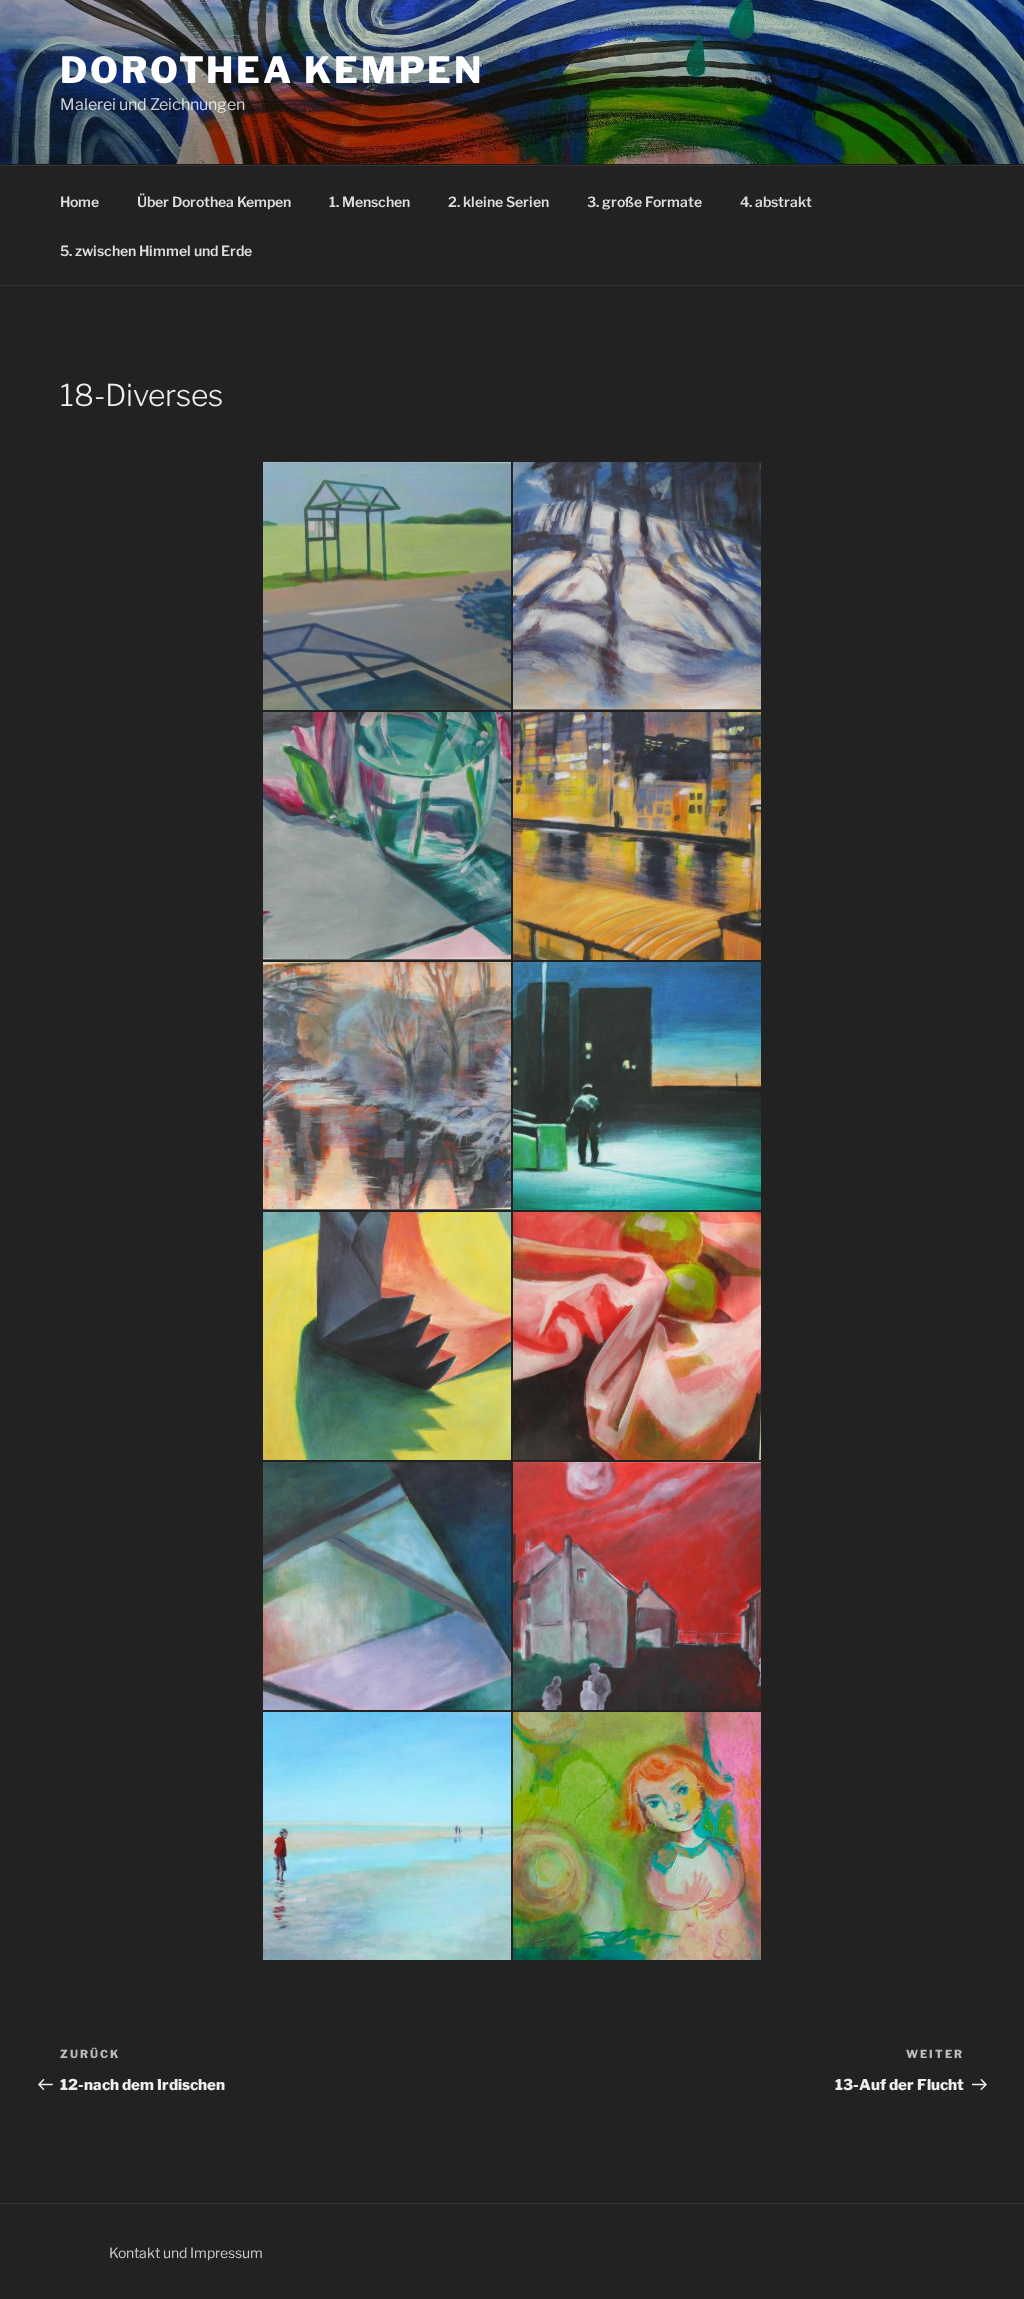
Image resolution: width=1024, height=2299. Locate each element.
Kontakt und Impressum (186, 2252)
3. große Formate (644, 201)
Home (79, 201)
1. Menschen (369, 201)
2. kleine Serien (498, 201)
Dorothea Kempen (272, 70)
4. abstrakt (776, 201)
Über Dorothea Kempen (214, 201)
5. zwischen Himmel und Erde (156, 250)
